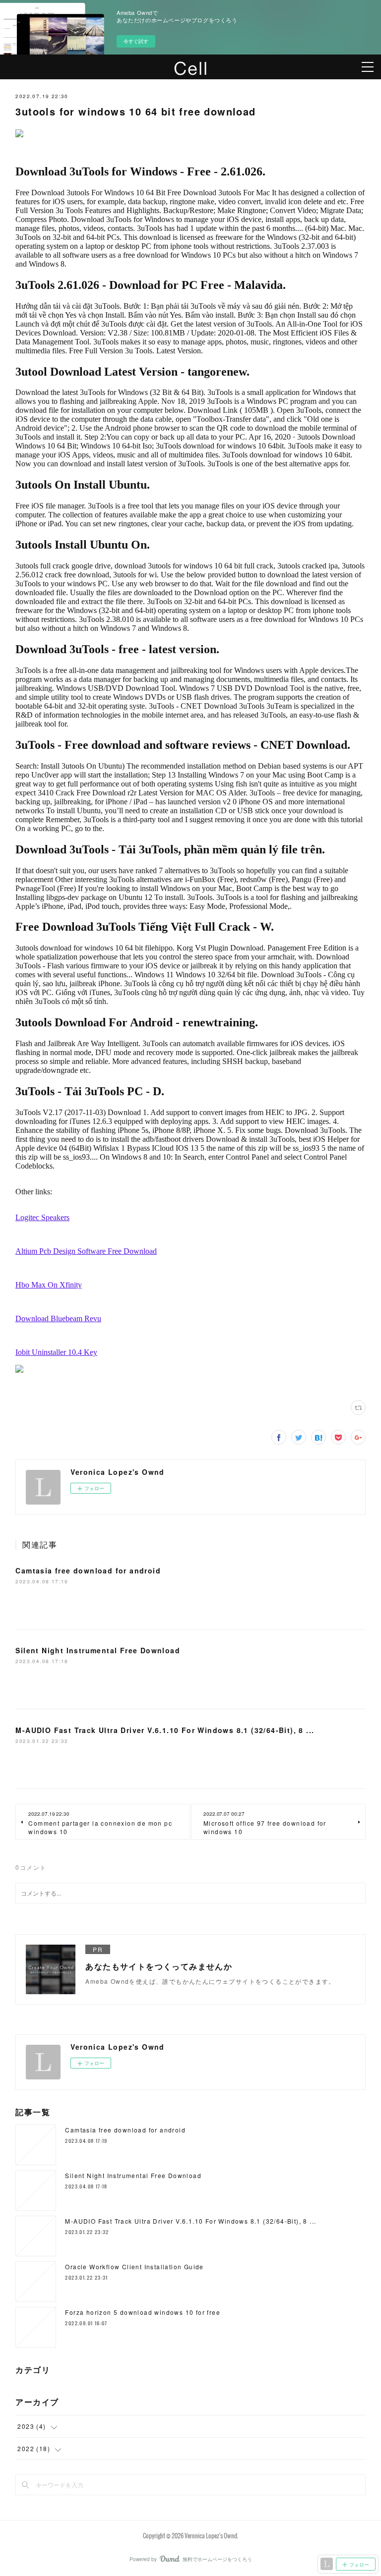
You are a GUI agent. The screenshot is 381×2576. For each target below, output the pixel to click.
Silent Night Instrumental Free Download (98, 1650)
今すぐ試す (136, 41)
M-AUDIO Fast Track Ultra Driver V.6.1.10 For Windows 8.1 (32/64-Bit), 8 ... (165, 1730)
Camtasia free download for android (88, 1570)
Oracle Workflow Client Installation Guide (134, 2267)
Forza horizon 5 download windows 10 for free (143, 2312)
